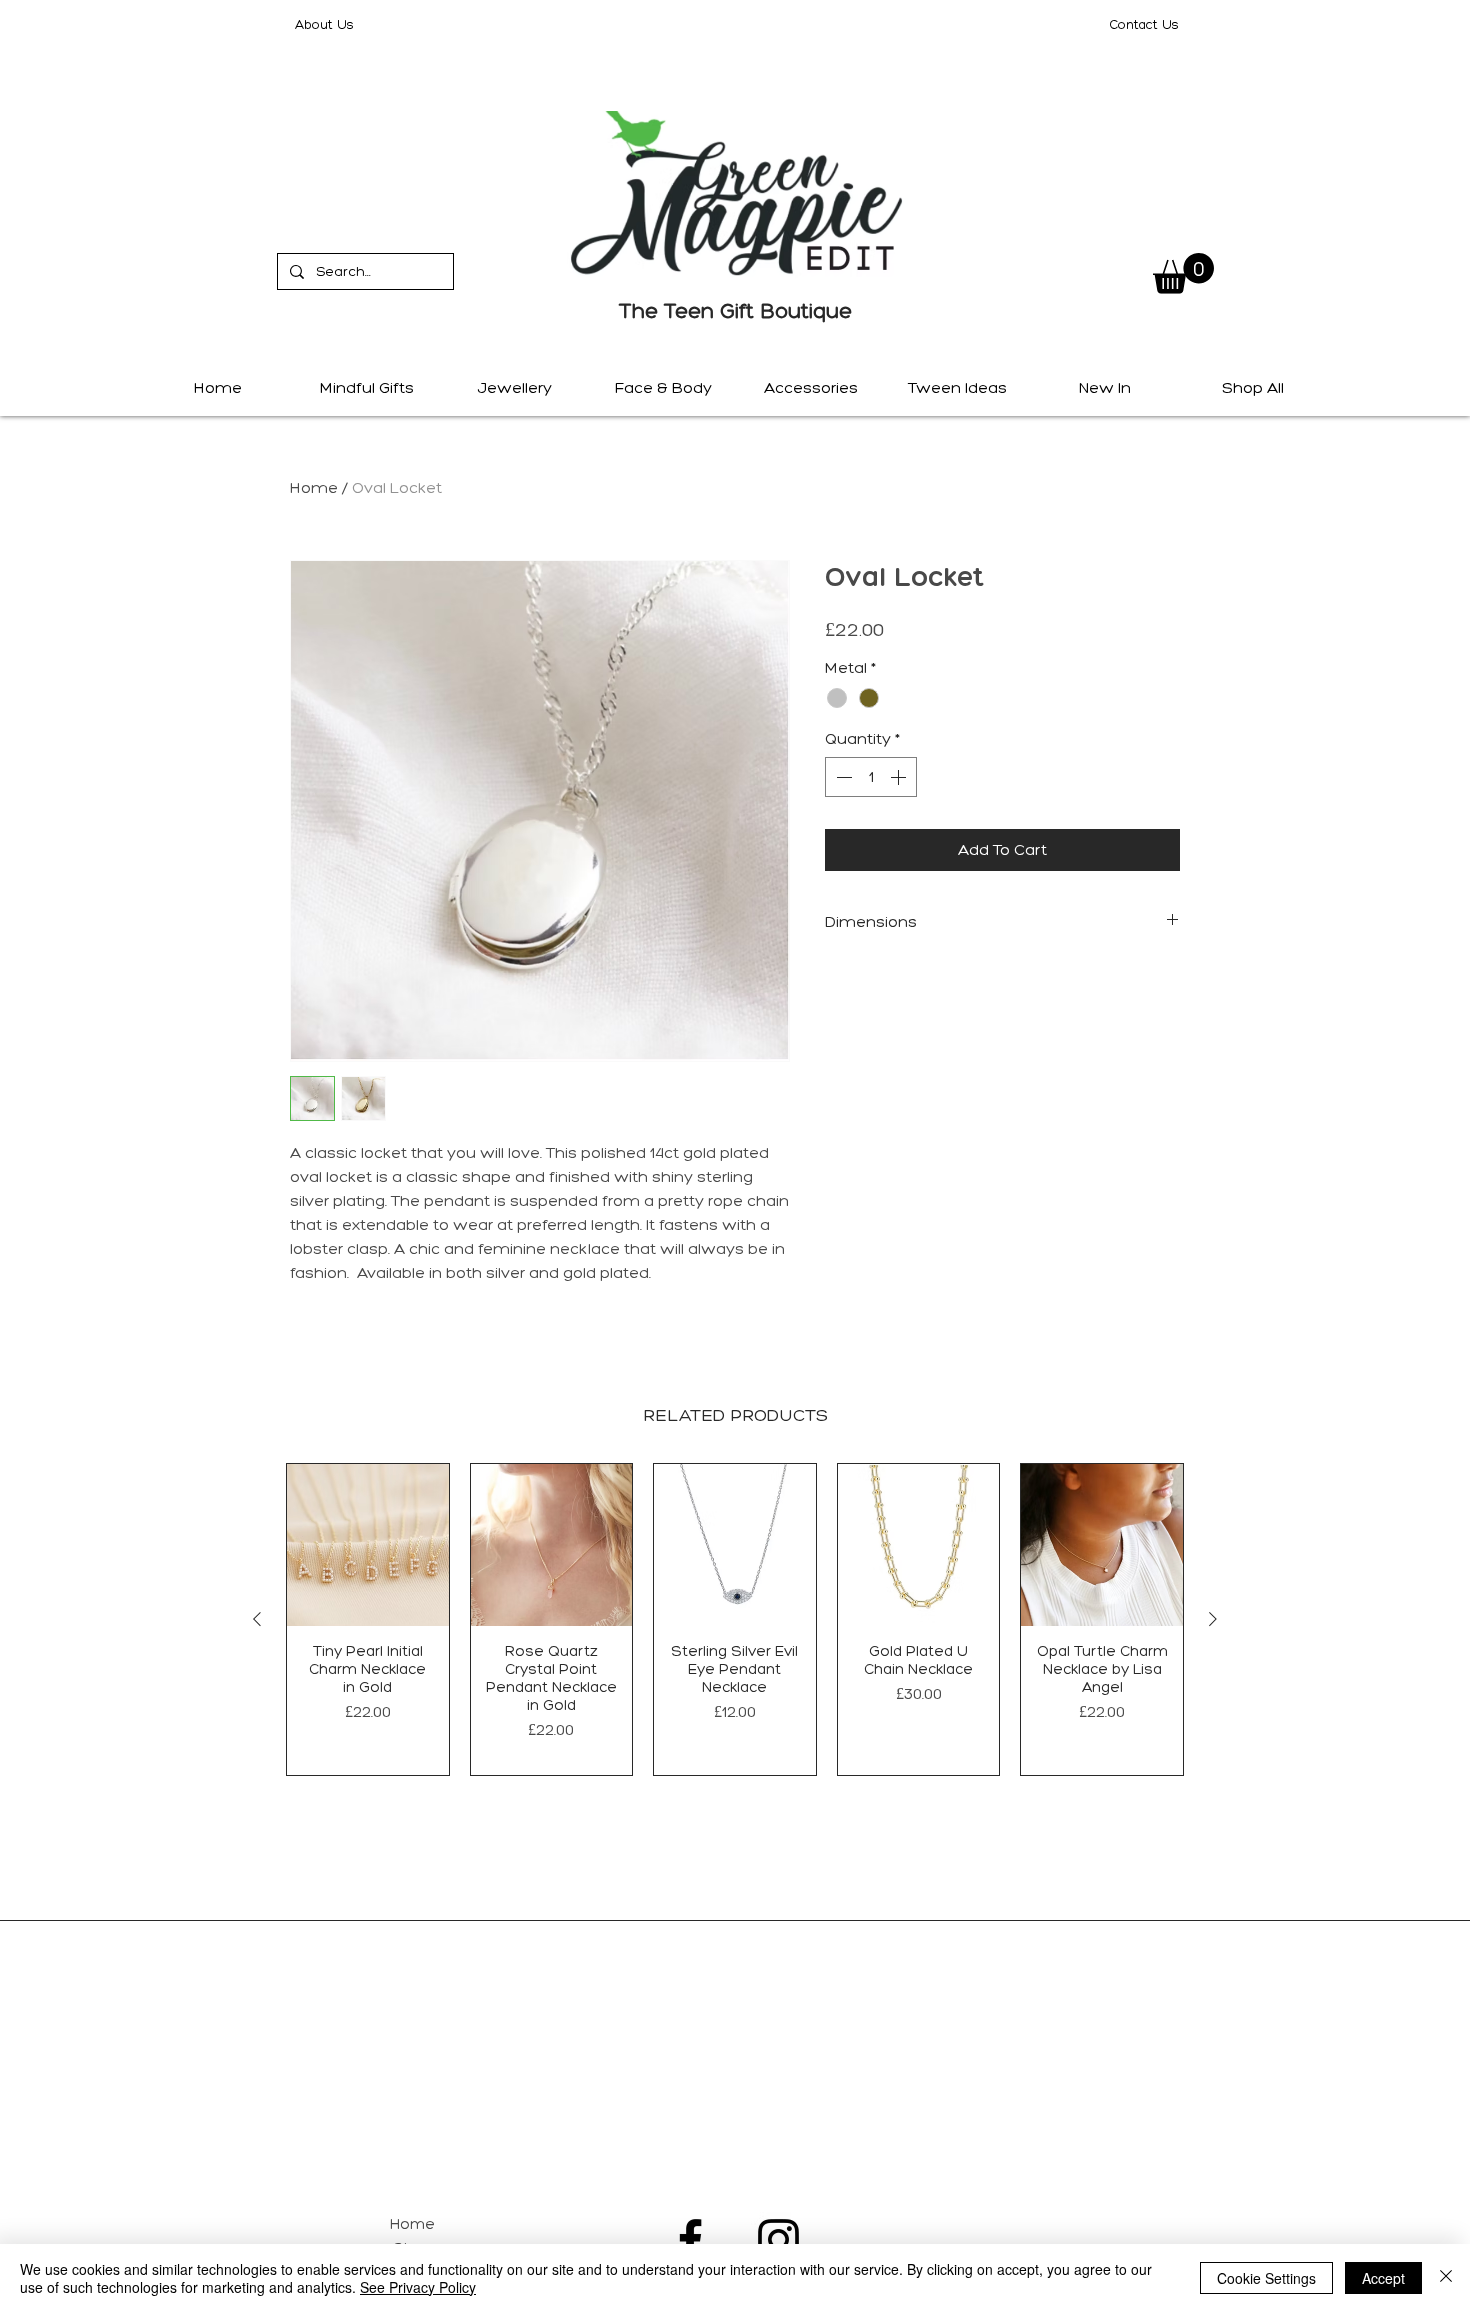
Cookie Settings (1266, 2278)
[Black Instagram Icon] (778, 2239)
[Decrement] (842, 777)
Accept (1383, 2278)
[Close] (1446, 2278)
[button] (1183, 273)
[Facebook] (690, 2239)
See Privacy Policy (418, 2287)
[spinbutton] (871, 777)
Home (314, 487)
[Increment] (900, 777)
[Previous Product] (257, 1619)
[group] (735, 1619)
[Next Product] (1213, 1619)
